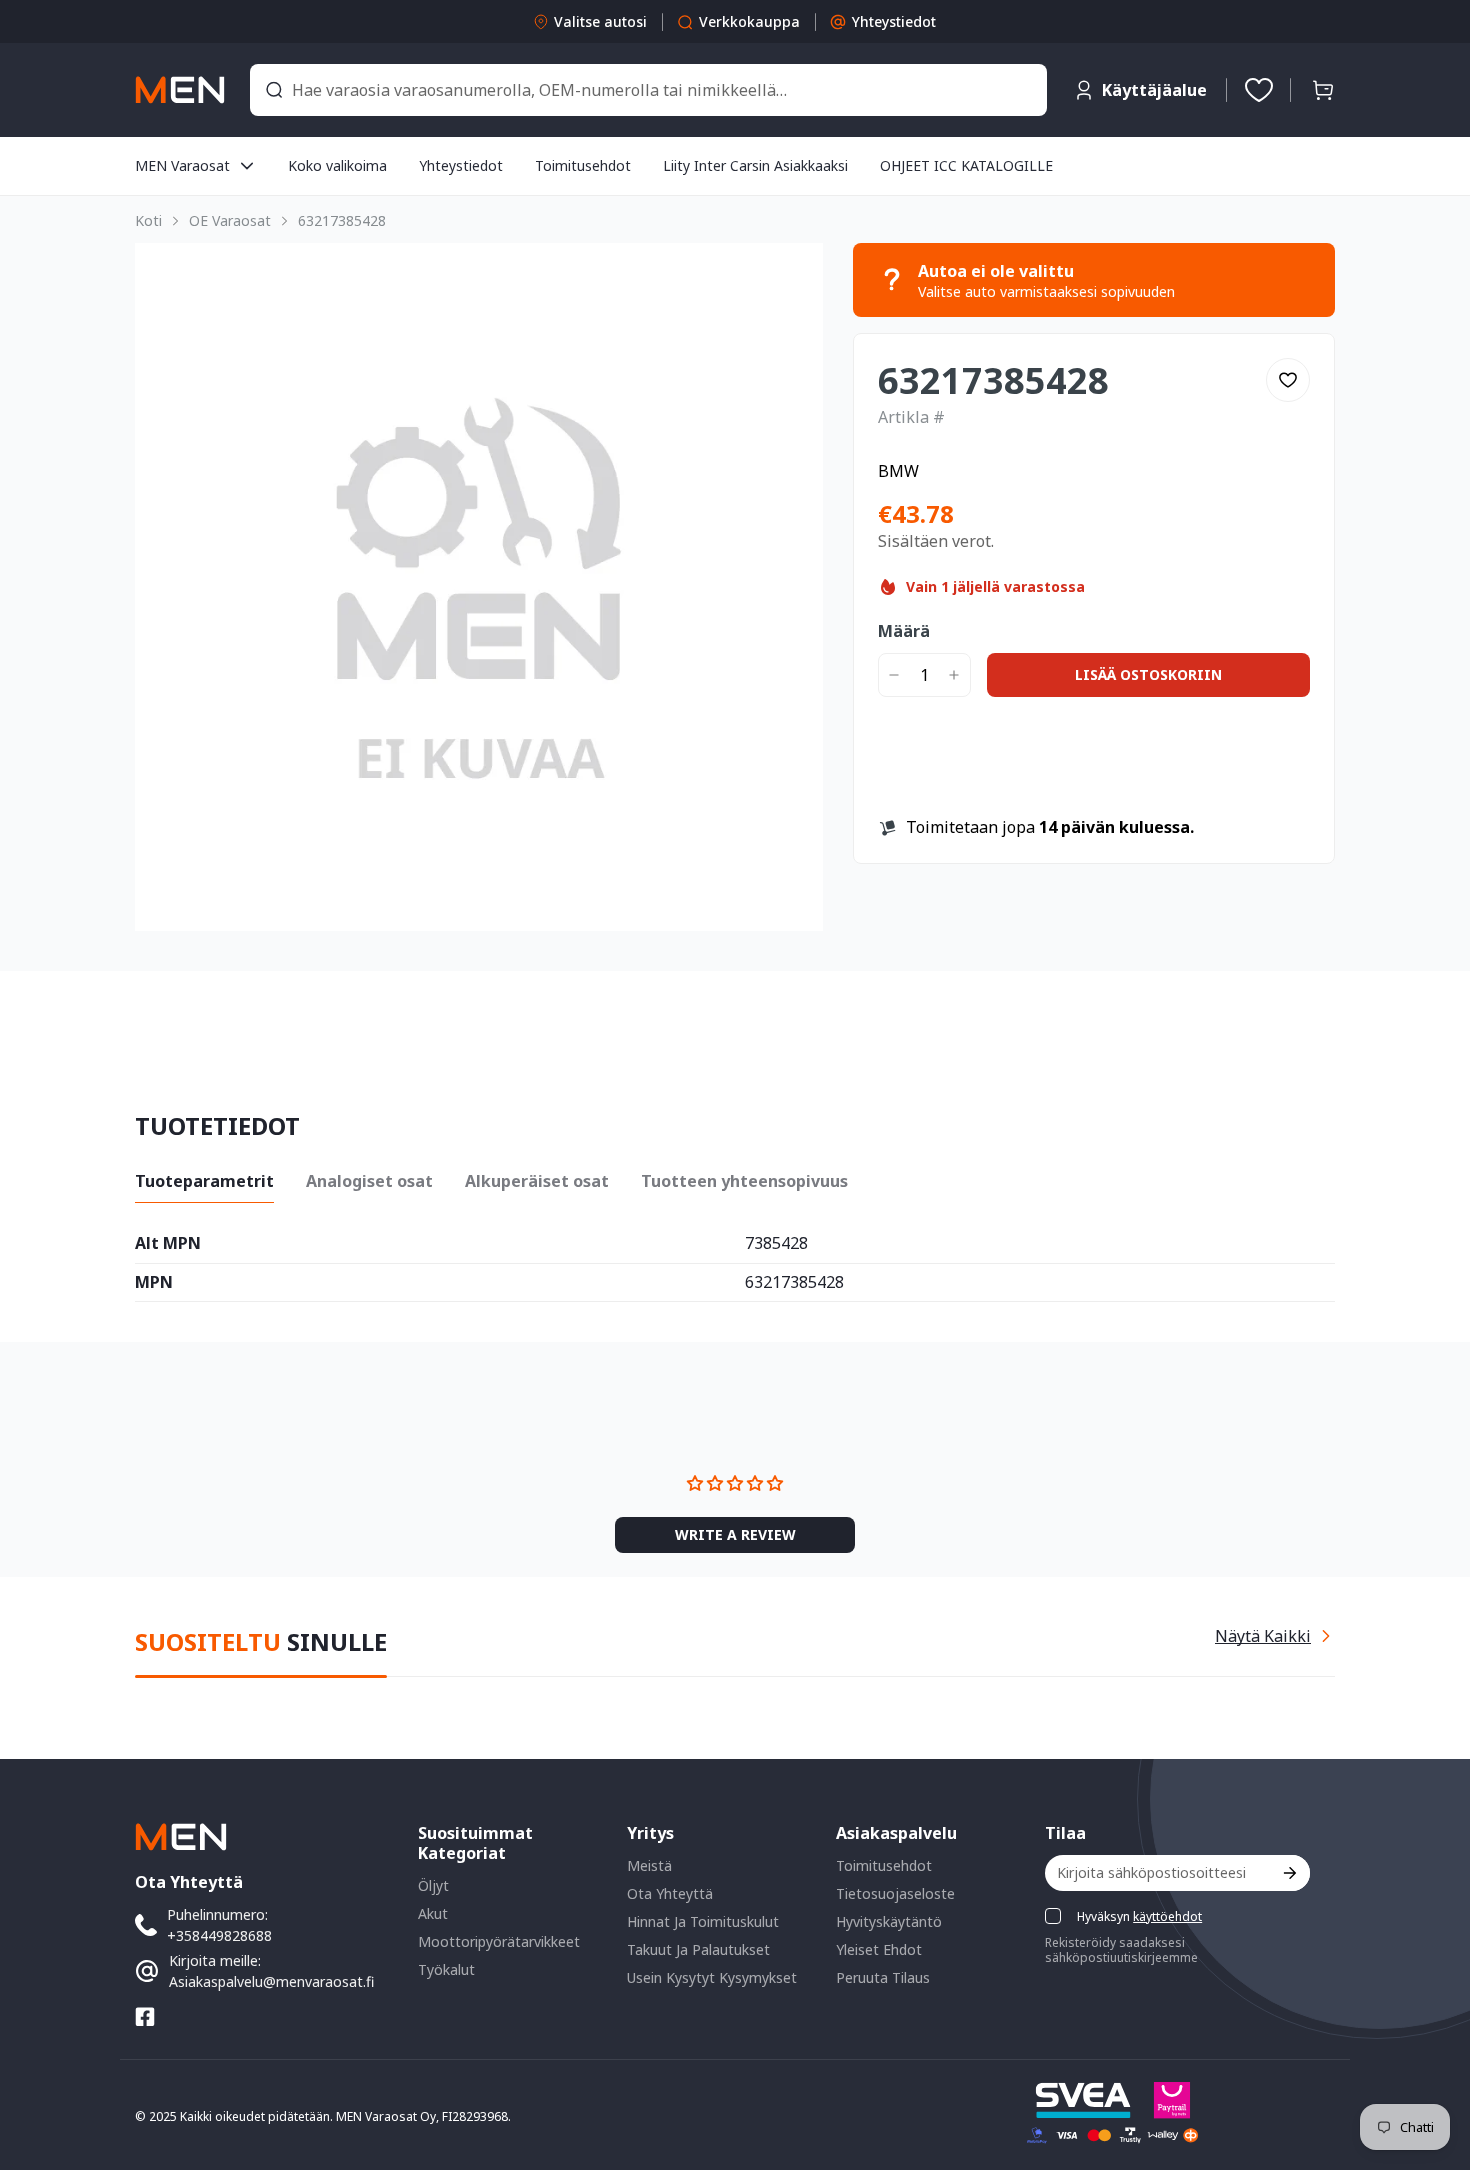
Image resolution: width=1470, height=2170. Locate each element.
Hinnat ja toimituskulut (703, 1920)
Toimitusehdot (884, 1864)
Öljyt (433, 1884)
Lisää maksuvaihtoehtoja (1093, 787)
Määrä (904, 631)
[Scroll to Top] (1431, 2061)
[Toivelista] (1259, 90)
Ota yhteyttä (670, 1892)
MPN (154, 1283)
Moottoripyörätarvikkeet (499, 1940)
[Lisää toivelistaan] (1288, 380)
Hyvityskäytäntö (889, 1920)
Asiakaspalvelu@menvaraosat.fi (271, 1980)
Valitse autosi (600, 21)
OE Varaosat (230, 220)
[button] (1323, 90)
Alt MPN (168, 1244)
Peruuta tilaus (883, 1976)
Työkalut (446, 1968)
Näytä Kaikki (1263, 1635)
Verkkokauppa (749, 21)
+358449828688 (219, 1934)
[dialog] (70, 2155)
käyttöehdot (1167, 1915)
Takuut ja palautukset (698, 1948)
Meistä (649, 1864)
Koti (148, 220)
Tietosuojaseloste (895, 1892)
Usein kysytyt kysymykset (712, 1976)
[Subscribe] (1288, 1872)
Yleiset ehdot (879, 1948)
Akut (433, 1912)
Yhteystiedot (894, 21)
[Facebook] (145, 2016)
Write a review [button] (903, 1499)
